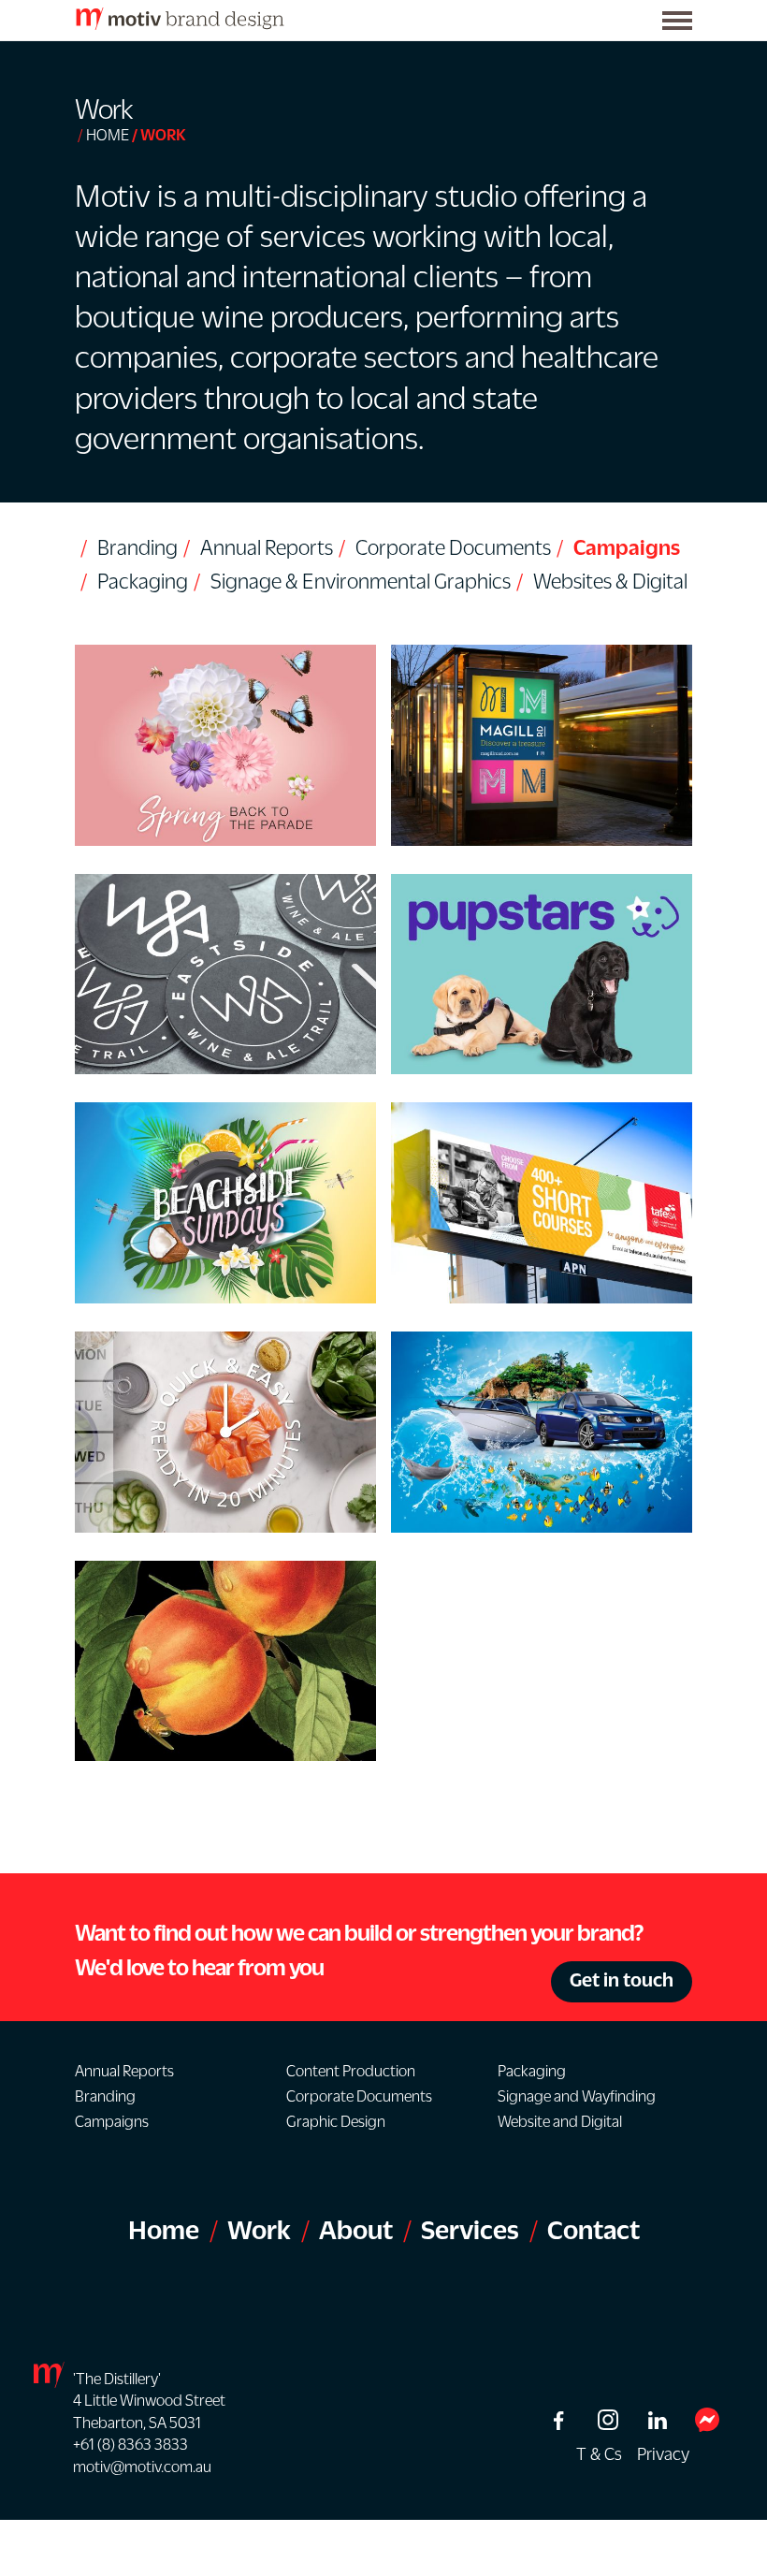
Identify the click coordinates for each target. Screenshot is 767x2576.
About (356, 2229)
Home (108, 135)
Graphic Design (336, 2121)
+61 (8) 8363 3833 (130, 2444)
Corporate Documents (453, 547)
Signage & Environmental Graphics (361, 581)
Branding (137, 547)
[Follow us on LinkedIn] (657, 2421)
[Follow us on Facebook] (558, 2421)
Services (470, 2229)
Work (259, 2229)
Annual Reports (267, 547)
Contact (593, 2229)
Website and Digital (560, 2121)
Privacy (663, 2453)
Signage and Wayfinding (577, 2096)
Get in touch (622, 1979)
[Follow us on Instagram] (608, 2420)
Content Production (351, 2071)
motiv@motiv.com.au (142, 2467)
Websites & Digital (610, 581)
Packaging (143, 581)
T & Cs (599, 2453)
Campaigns (627, 547)
